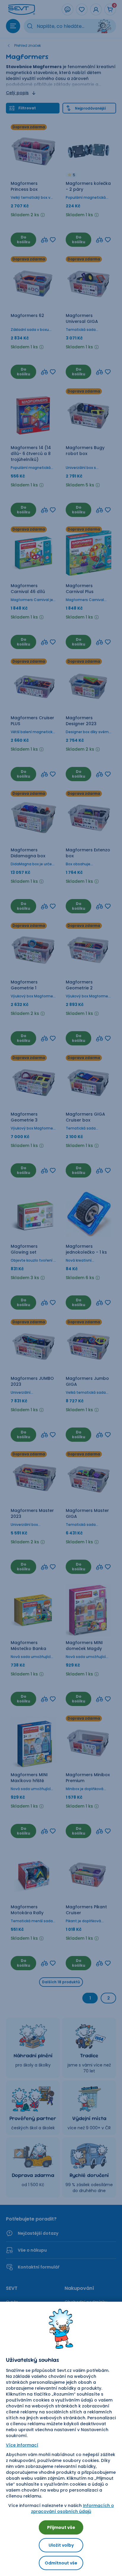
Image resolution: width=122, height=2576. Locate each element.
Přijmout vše (61, 2527)
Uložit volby (61, 2545)
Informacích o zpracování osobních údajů (73, 2508)
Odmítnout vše (61, 2563)
